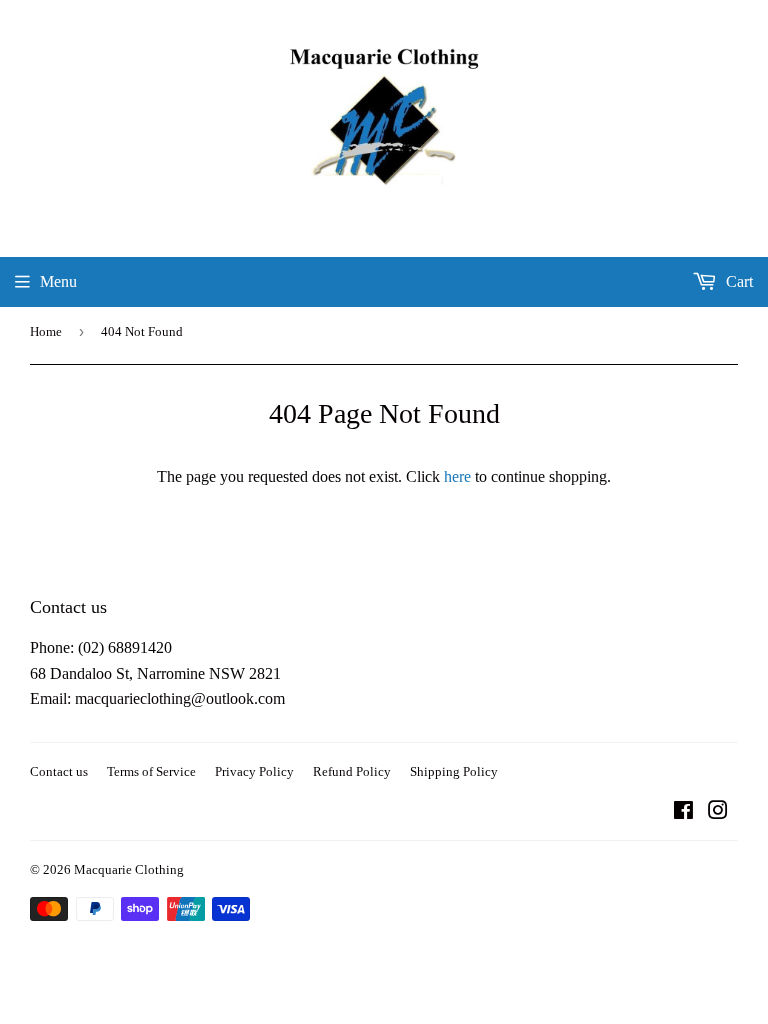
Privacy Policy (254, 771)
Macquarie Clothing (129, 869)
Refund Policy (352, 771)
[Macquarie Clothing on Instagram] (718, 812)
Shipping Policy (454, 771)
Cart (737, 281)
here (457, 476)
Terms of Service (151, 771)
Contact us (59, 771)
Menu (58, 281)
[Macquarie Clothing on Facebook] (683, 812)
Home (46, 331)
